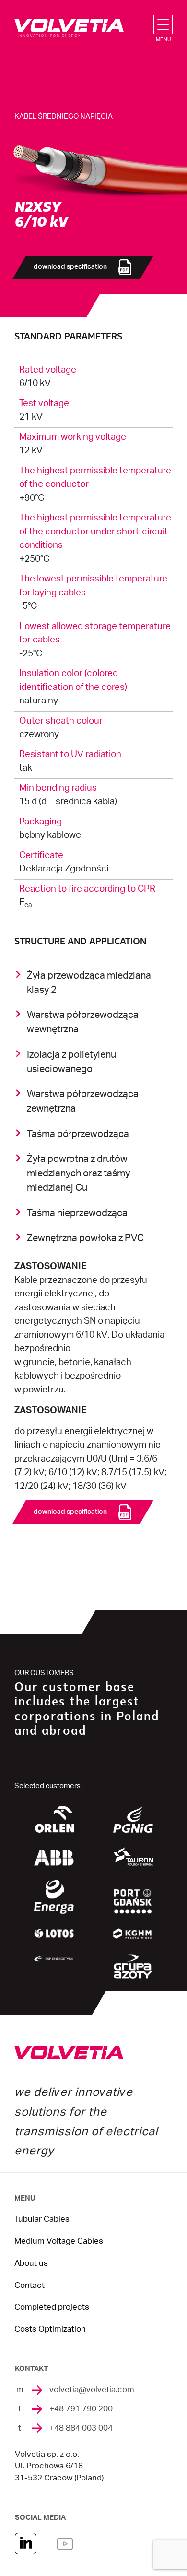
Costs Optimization (50, 2329)
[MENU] (165, 24)
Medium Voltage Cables (59, 2241)
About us (31, 2263)
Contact (29, 2286)
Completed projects (52, 2307)
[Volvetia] (69, 28)
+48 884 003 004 (81, 2428)
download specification (70, 267)
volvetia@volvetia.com (92, 2390)
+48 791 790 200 (81, 2409)
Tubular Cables (42, 2219)
